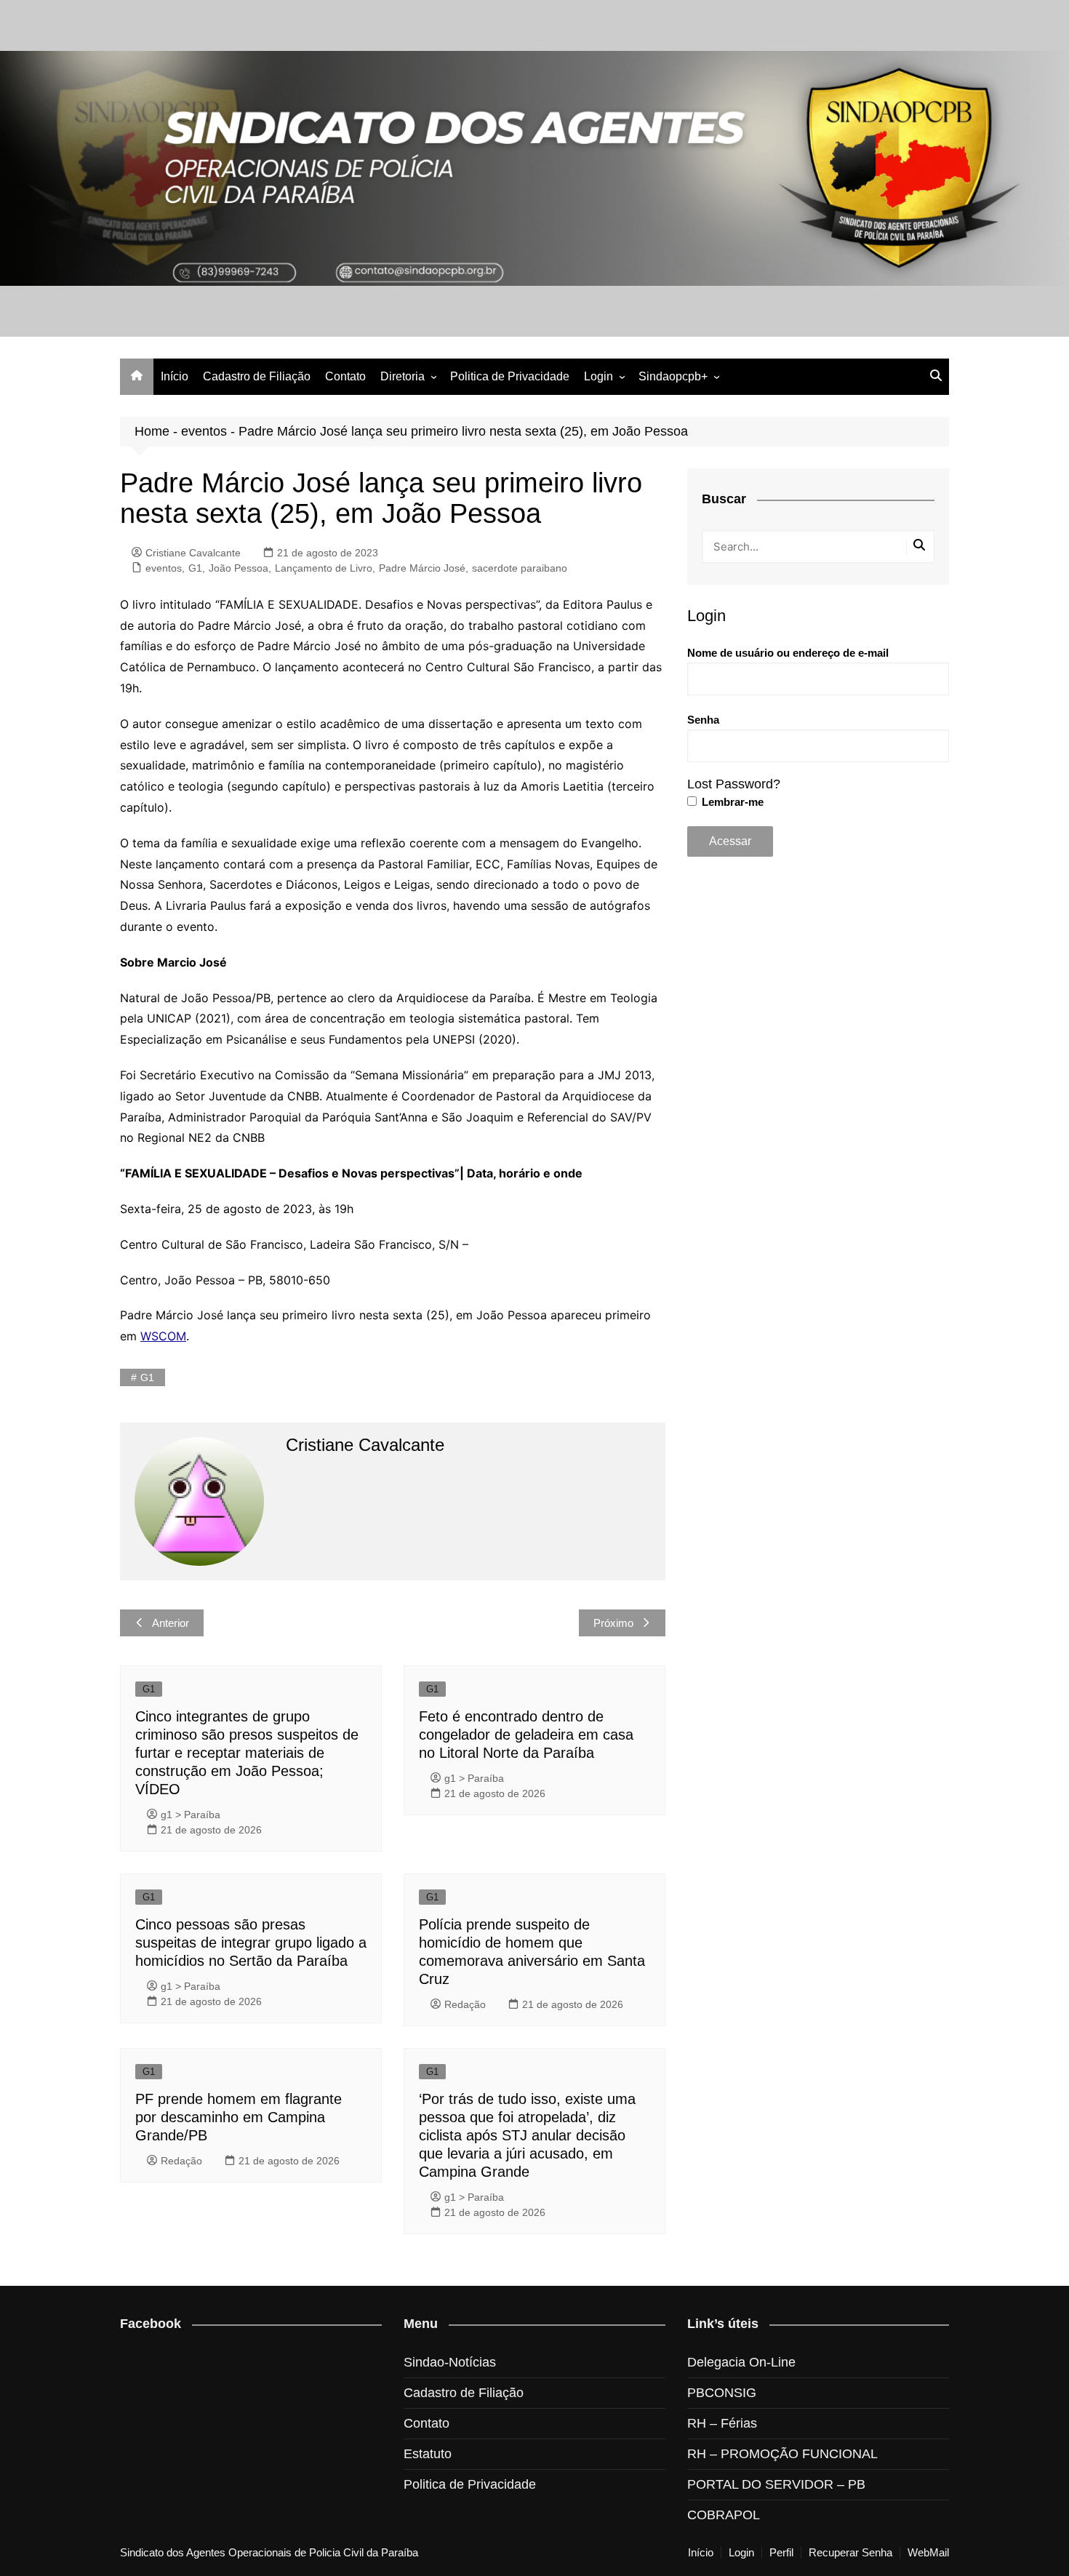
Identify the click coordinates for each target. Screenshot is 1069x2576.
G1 (195, 568)
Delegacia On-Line (741, 2362)
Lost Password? (734, 784)
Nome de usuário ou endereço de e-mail (788, 653)
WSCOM (163, 1336)
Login (598, 376)
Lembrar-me (731, 802)
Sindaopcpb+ (673, 376)
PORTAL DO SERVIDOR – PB (776, 2484)
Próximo (613, 1623)
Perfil (781, 2553)
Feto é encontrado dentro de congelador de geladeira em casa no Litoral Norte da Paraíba (526, 1735)
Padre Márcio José (422, 568)
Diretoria (403, 376)
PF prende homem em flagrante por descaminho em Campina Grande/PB (239, 2117)
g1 (147, 1377)
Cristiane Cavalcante (193, 553)
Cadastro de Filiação (257, 376)
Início (175, 376)
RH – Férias (722, 2423)
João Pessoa (239, 568)
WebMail (928, 2553)
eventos (204, 431)
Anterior (171, 1623)
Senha (703, 720)
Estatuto (428, 2454)
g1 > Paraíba (191, 1815)
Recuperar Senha (850, 2553)
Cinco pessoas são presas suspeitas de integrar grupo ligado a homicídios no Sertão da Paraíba (251, 1943)
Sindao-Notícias (450, 2362)
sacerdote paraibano (520, 568)
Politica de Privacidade (510, 376)
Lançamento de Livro (324, 568)
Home (152, 431)
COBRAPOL (724, 2515)
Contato (345, 376)
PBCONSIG (722, 2393)
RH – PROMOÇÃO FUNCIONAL (782, 2454)
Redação (465, 2004)
